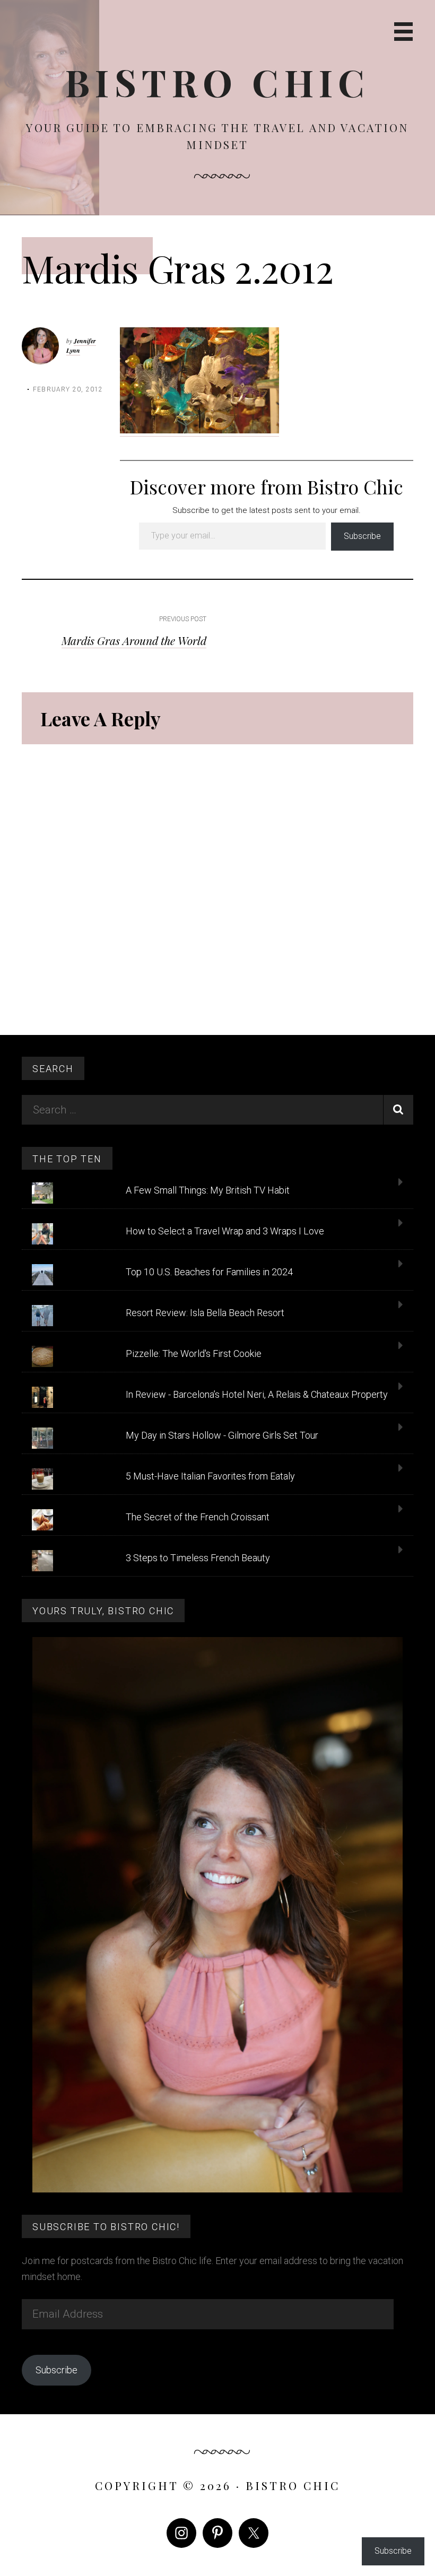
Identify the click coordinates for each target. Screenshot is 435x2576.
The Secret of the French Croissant (198, 1517)
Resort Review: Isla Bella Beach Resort (205, 1313)
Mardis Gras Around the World (134, 640)
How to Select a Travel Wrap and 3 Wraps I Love (225, 1231)
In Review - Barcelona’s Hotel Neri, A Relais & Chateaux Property (257, 1394)
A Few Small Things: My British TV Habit (208, 1190)
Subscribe (362, 536)
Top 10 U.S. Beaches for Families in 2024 (209, 1272)
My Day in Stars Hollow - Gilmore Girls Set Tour (222, 1435)
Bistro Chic (218, 82)
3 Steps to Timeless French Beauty (198, 1558)
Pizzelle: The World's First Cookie (194, 1354)
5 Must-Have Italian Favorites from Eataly (210, 1476)
